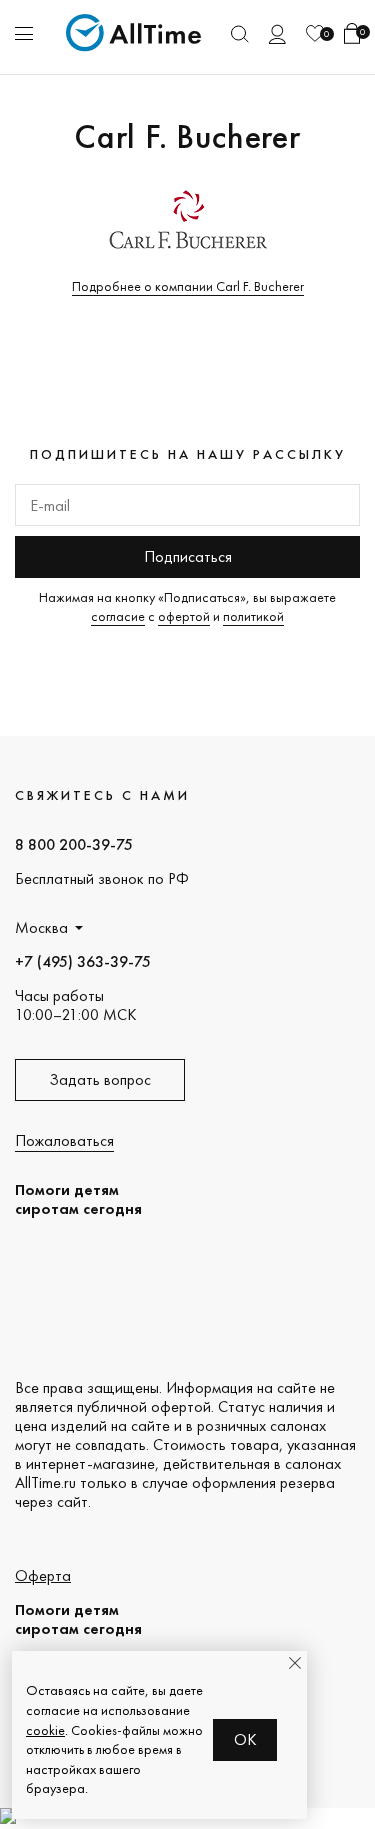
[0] (315, 33)
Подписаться (188, 556)
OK (245, 1739)
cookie (45, 1730)
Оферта (43, 1575)
